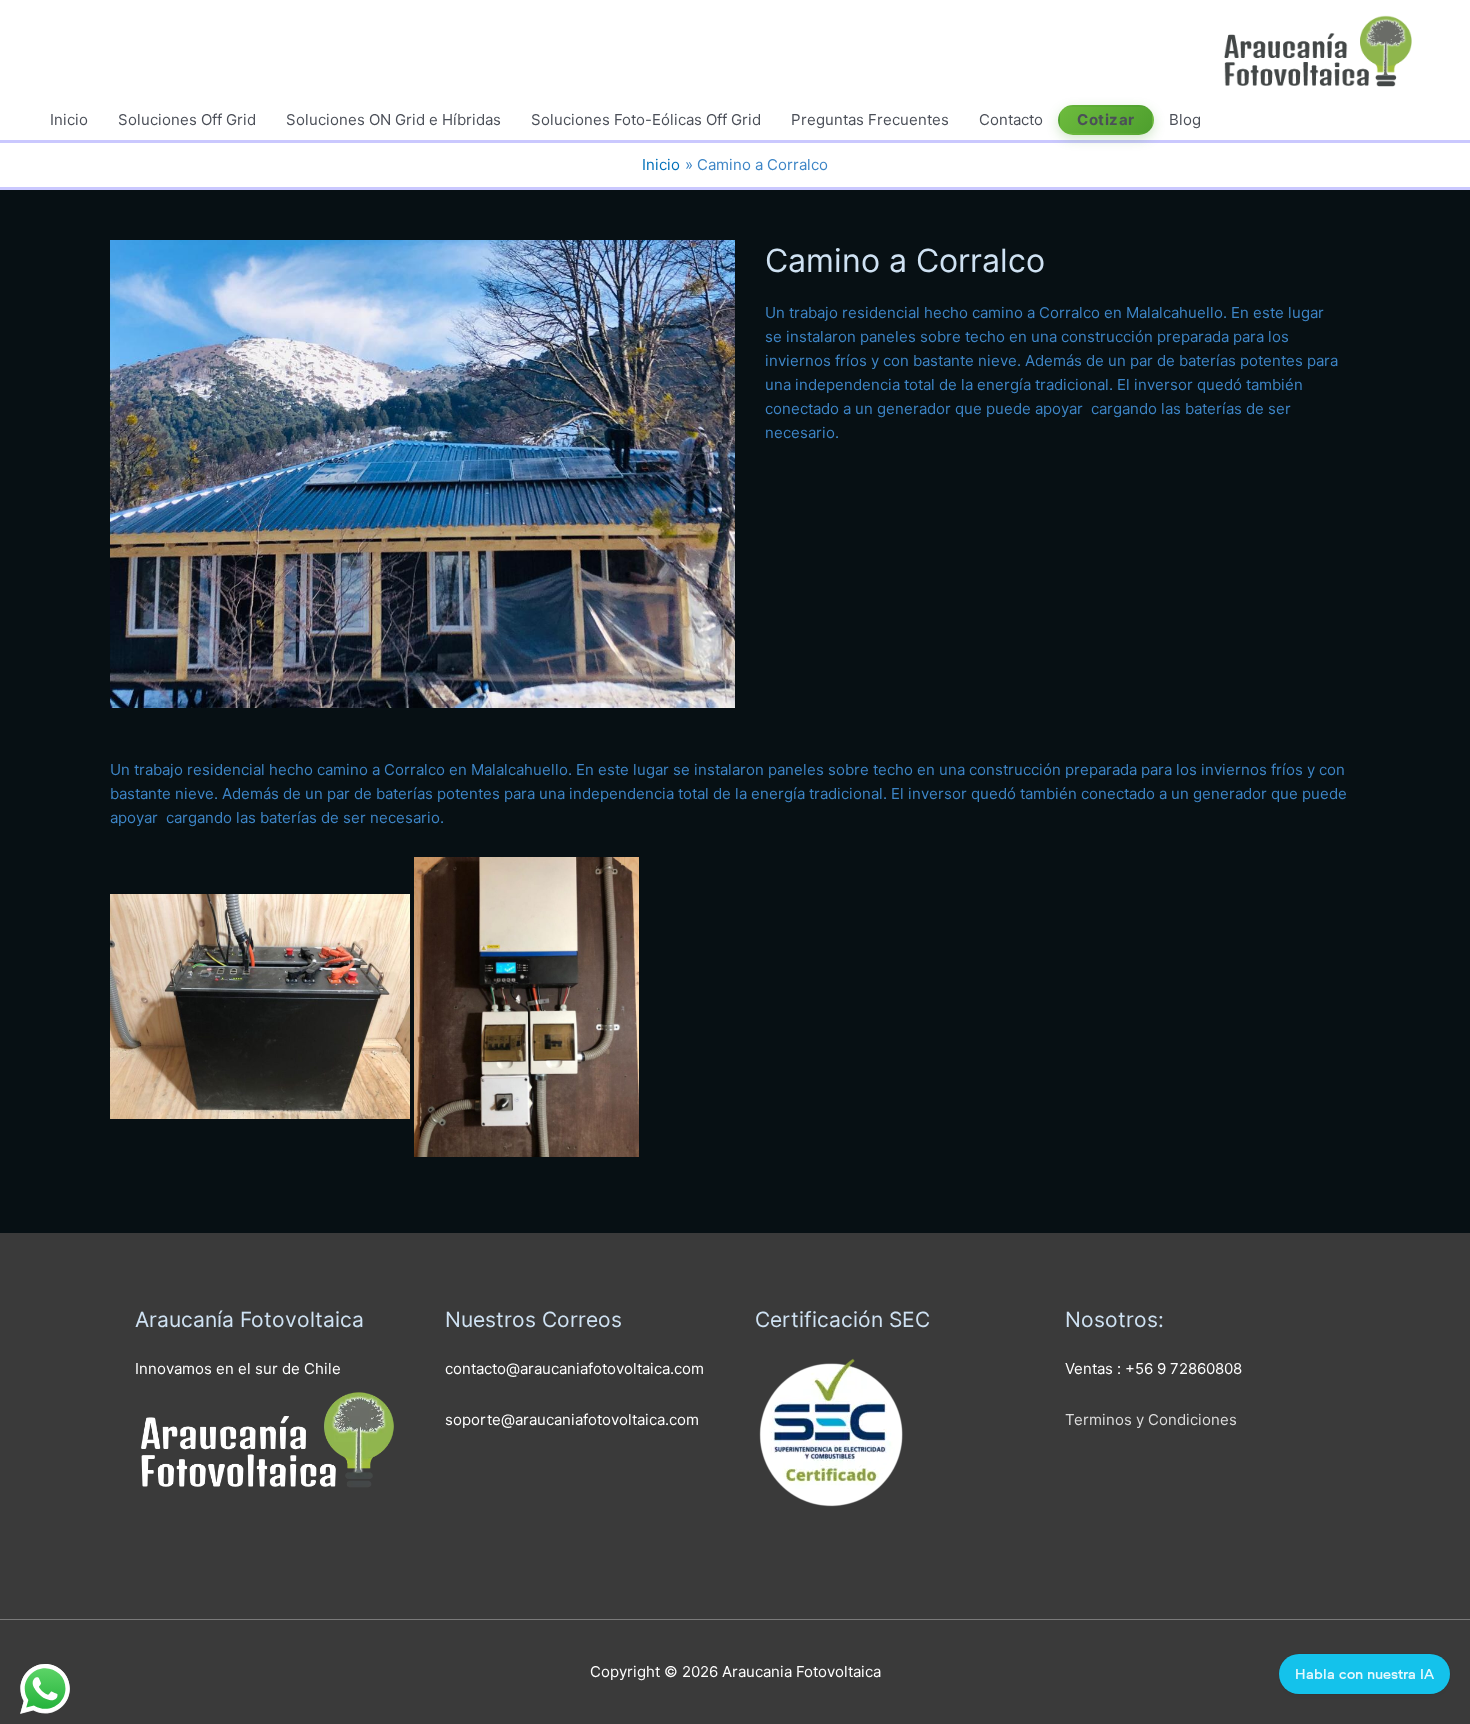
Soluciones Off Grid (187, 119)
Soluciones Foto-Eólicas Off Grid (646, 119)
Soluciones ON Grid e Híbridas (393, 119)
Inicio (69, 119)
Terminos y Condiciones (1151, 1419)
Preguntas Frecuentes (870, 119)
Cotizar (1106, 119)
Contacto (1011, 119)
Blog (1185, 119)
